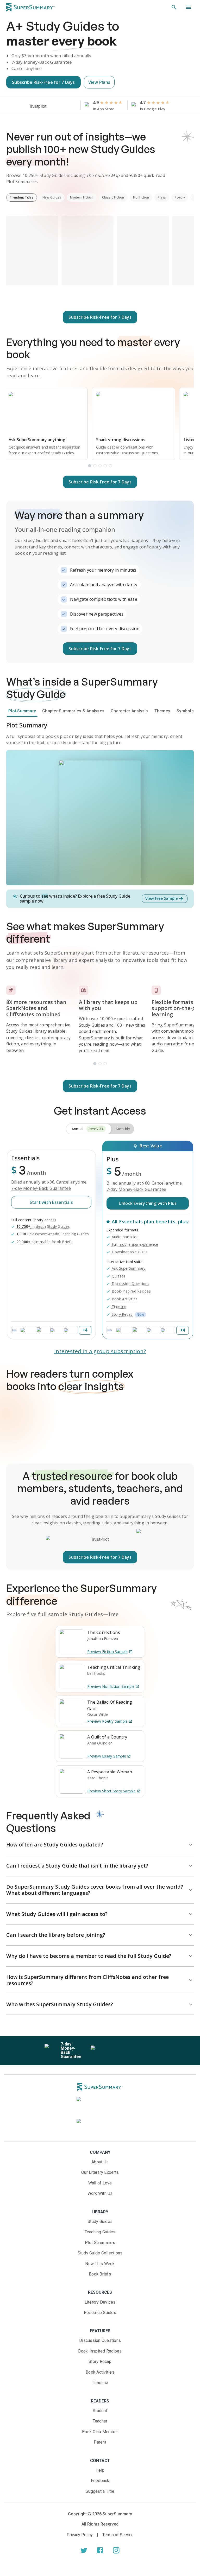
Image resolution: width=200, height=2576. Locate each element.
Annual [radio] (88, 1129)
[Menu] (189, 7)
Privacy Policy (80, 2535)
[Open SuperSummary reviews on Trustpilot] (53, 106)
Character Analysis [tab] (129, 711)
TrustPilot (100, 1539)
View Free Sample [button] (162, 898)
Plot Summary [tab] (22, 711)
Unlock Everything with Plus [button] (148, 1203)
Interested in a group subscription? (100, 1351)
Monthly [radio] (123, 1129)
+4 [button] (85, 1330)
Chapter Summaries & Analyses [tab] (73, 711)
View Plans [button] (99, 82)
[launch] (84, 2550)
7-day (42, 62)
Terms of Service (118, 2535)
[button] (174, 7)
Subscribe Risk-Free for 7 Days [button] (43, 82)
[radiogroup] (100, 1129)
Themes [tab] (162, 711)
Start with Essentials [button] (51, 1202)
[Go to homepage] (30, 7)
